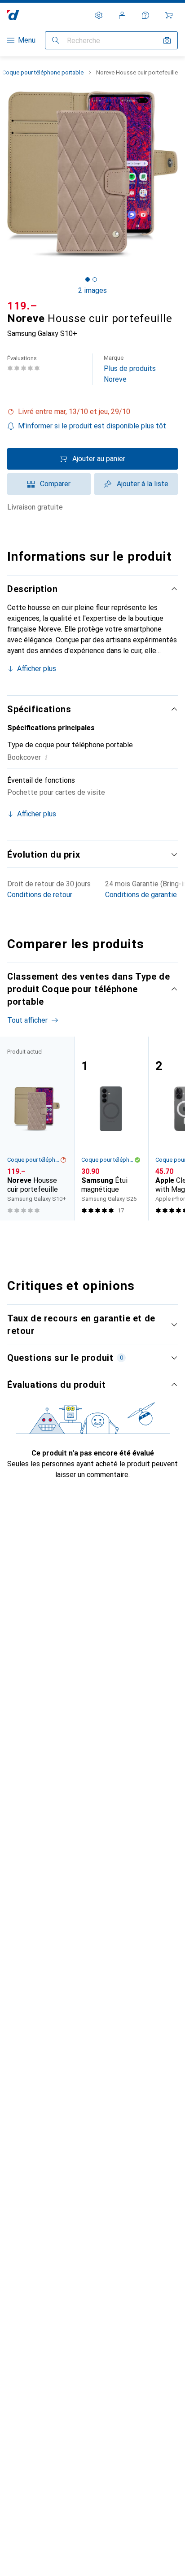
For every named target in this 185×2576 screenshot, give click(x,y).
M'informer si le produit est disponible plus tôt (92, 426)
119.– (22, 306)
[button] (92, 412)
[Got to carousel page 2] (95, 279)
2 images (92, 290)
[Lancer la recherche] (56, 40)
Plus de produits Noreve (130, 369)
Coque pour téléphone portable (43, 72)
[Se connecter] (122, 15)
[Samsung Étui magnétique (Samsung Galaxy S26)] (111, 1129)
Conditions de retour (40, 895)
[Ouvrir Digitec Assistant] (145, 15)
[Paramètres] (99, 15)
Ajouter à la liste (143, 484)
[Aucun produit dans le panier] (169, 15)
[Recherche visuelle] (167, 40)
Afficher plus (37, 669)
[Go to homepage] (13, 15)
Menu (27, 40)
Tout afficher (27, 1020)
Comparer (55, 484)
